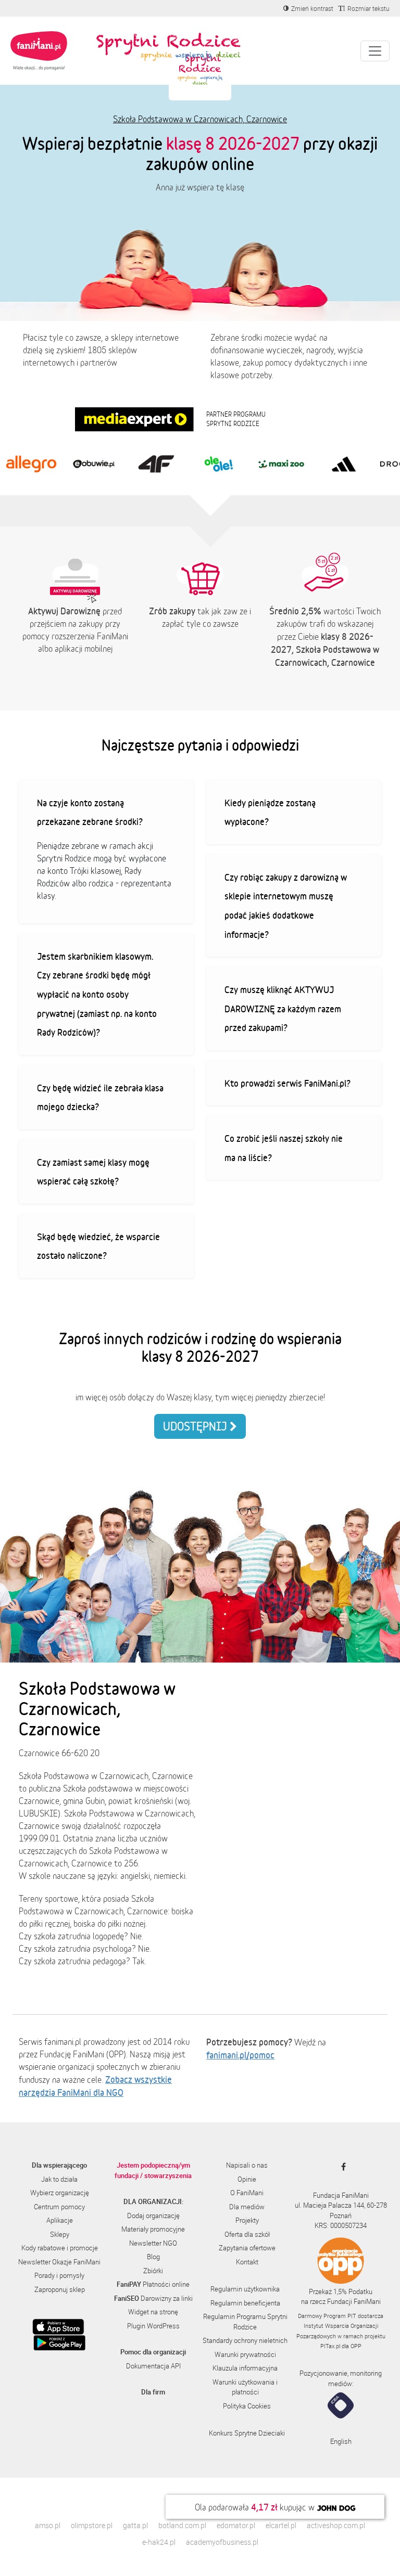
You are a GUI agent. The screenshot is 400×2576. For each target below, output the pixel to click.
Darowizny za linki (153, 2298)
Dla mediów (247, 2207)
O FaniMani (247, 2193)
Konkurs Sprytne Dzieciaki (247, 2433)
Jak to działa (59, 2179)
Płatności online (153, 2284)
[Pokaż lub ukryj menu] (375, 51)
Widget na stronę (153, 2312)
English (341, 2441)
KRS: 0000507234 (341, 2225)
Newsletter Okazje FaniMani (59, 2262)
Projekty (247, 2220)
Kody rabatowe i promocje (60, 2248)
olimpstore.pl (92, 2525)
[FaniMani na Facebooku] (341, 2167)
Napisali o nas (247, 2165)
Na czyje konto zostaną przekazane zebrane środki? (90, 812)
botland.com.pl (182, 2525)
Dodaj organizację (153, 2216)
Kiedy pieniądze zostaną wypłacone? (270, 812)
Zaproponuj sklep (60, 2289)
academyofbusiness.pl (222, 2542)
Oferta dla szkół (247, 2234)
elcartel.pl (281, 2525)
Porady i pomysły (59, 2275)
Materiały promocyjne (153, 2229)
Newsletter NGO (153, 2243)
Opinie (247, 2179)
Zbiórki (153, 2271)
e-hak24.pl (159, 2542)
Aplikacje (60, 2220)
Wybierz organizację (60, 2193)
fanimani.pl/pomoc (240, 2055)
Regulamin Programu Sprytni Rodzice (245, 2322)
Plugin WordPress (153, 2326)
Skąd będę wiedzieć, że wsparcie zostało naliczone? (98, 1246)
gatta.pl (135, 2525)
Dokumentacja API (153, 2366)
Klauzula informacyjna (245, 2368)
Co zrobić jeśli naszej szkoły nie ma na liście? (284, 1148)
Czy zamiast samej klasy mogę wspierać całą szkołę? (93, 1172)
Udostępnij (196, 1426)
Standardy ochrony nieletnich (245, 2340)
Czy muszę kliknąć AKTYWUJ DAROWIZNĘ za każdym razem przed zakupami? (283, 1008)
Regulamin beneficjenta (245, 2303)
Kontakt (247, 2262)
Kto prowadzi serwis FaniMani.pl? (287, 1083)
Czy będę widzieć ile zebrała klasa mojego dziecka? (100, 1097)
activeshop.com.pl (336, 2525)
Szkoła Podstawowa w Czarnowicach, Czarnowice (200, 119)
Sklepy (60, 2234)
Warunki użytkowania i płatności (245, 2387)
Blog (153, 2257)
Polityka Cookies (247, 2406)
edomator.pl (236, 2525)
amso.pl (48, 2525)
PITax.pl (330, 2346)
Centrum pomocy (59, 2207)
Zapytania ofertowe (247, 2248)
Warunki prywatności (245, 2354)
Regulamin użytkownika (245, 2289)
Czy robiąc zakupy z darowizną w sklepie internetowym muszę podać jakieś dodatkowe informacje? (286, 906)
